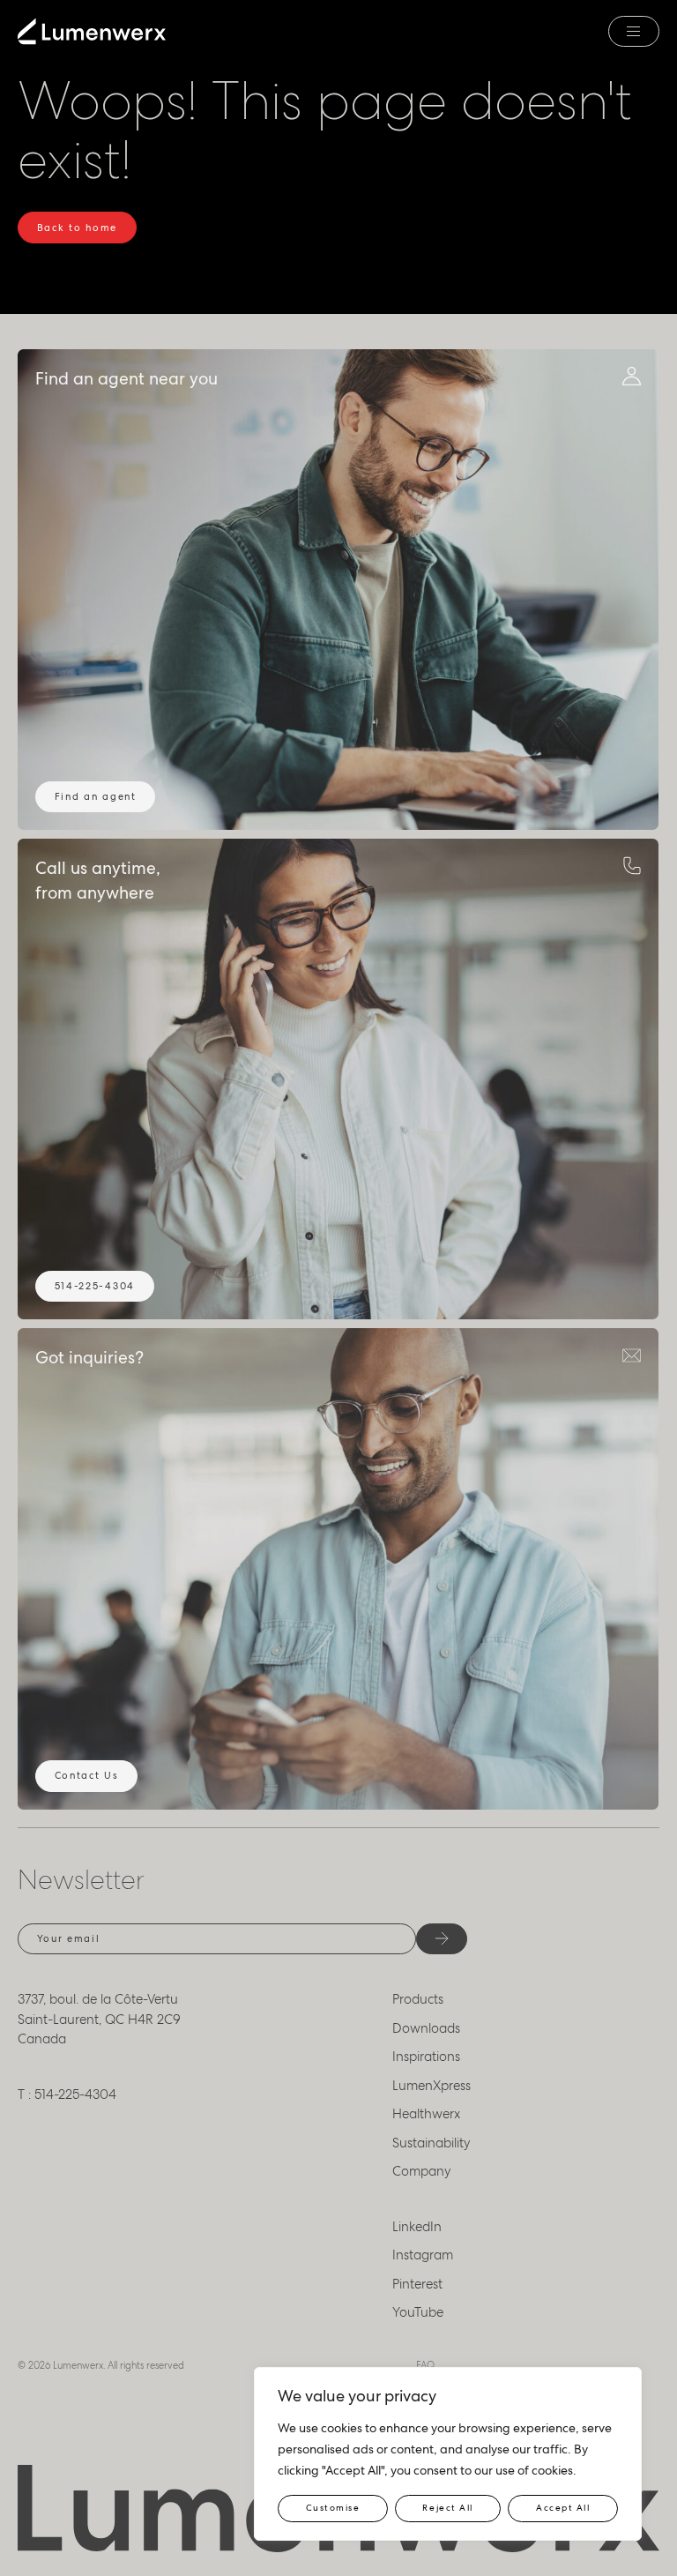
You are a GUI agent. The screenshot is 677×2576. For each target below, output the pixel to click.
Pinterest (417, 2284)
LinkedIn (417, 2227)
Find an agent (96, 796)
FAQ (425, 2365)
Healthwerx (426, 2114)
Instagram (423, 2255)
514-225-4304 (95, 1286)
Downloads (426, 2028)
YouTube (418, 2312)
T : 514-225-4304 (67, 2094)
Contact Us (87, 1775)
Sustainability (431, 2143)
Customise (333, 2508)
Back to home (77, 228)
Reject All (447, 2508)
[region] (448, 2454)
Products (418, 1999)
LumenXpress (431, 2086)
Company (422, 2171)
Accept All (563, 2508)
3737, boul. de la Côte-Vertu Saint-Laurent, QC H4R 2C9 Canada (99, 2019)
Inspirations (426, 2057)
